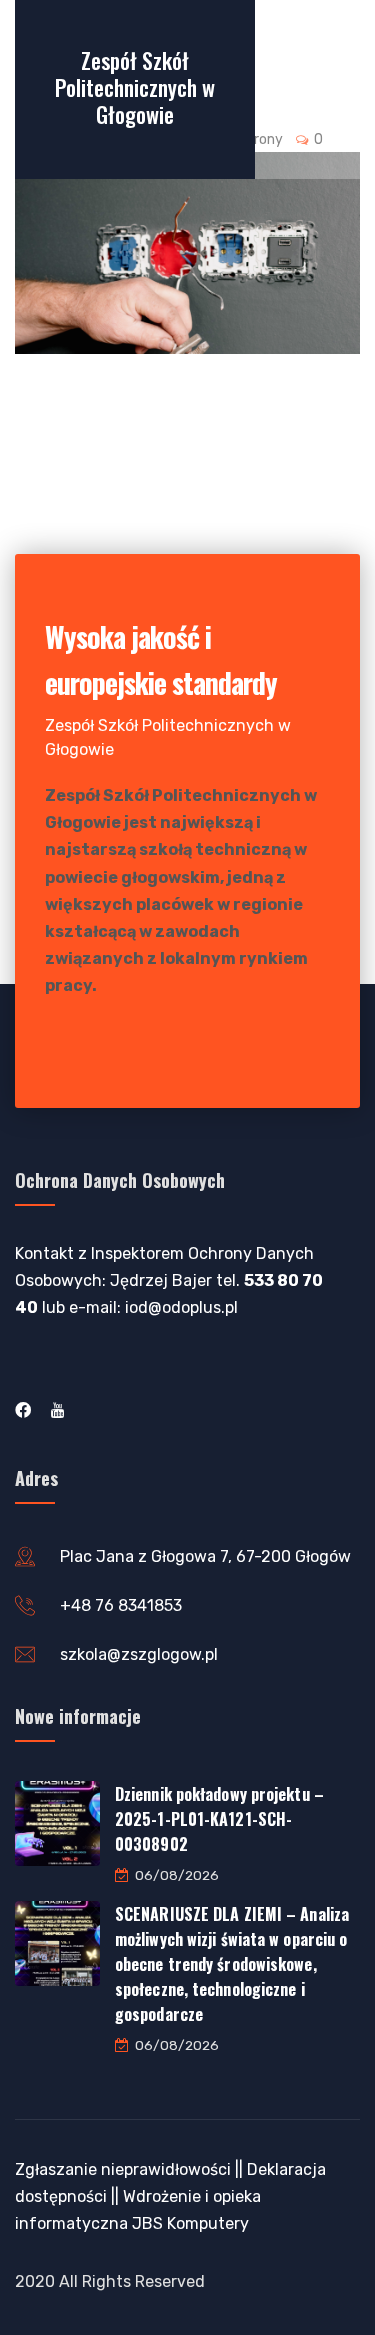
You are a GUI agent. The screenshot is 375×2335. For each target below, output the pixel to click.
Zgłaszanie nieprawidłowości (123, 2169)
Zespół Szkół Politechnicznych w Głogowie (135, 87)
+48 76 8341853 (121, 1605)
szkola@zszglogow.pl (139, 1654)
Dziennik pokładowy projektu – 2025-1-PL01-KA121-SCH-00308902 (219, 1819)
